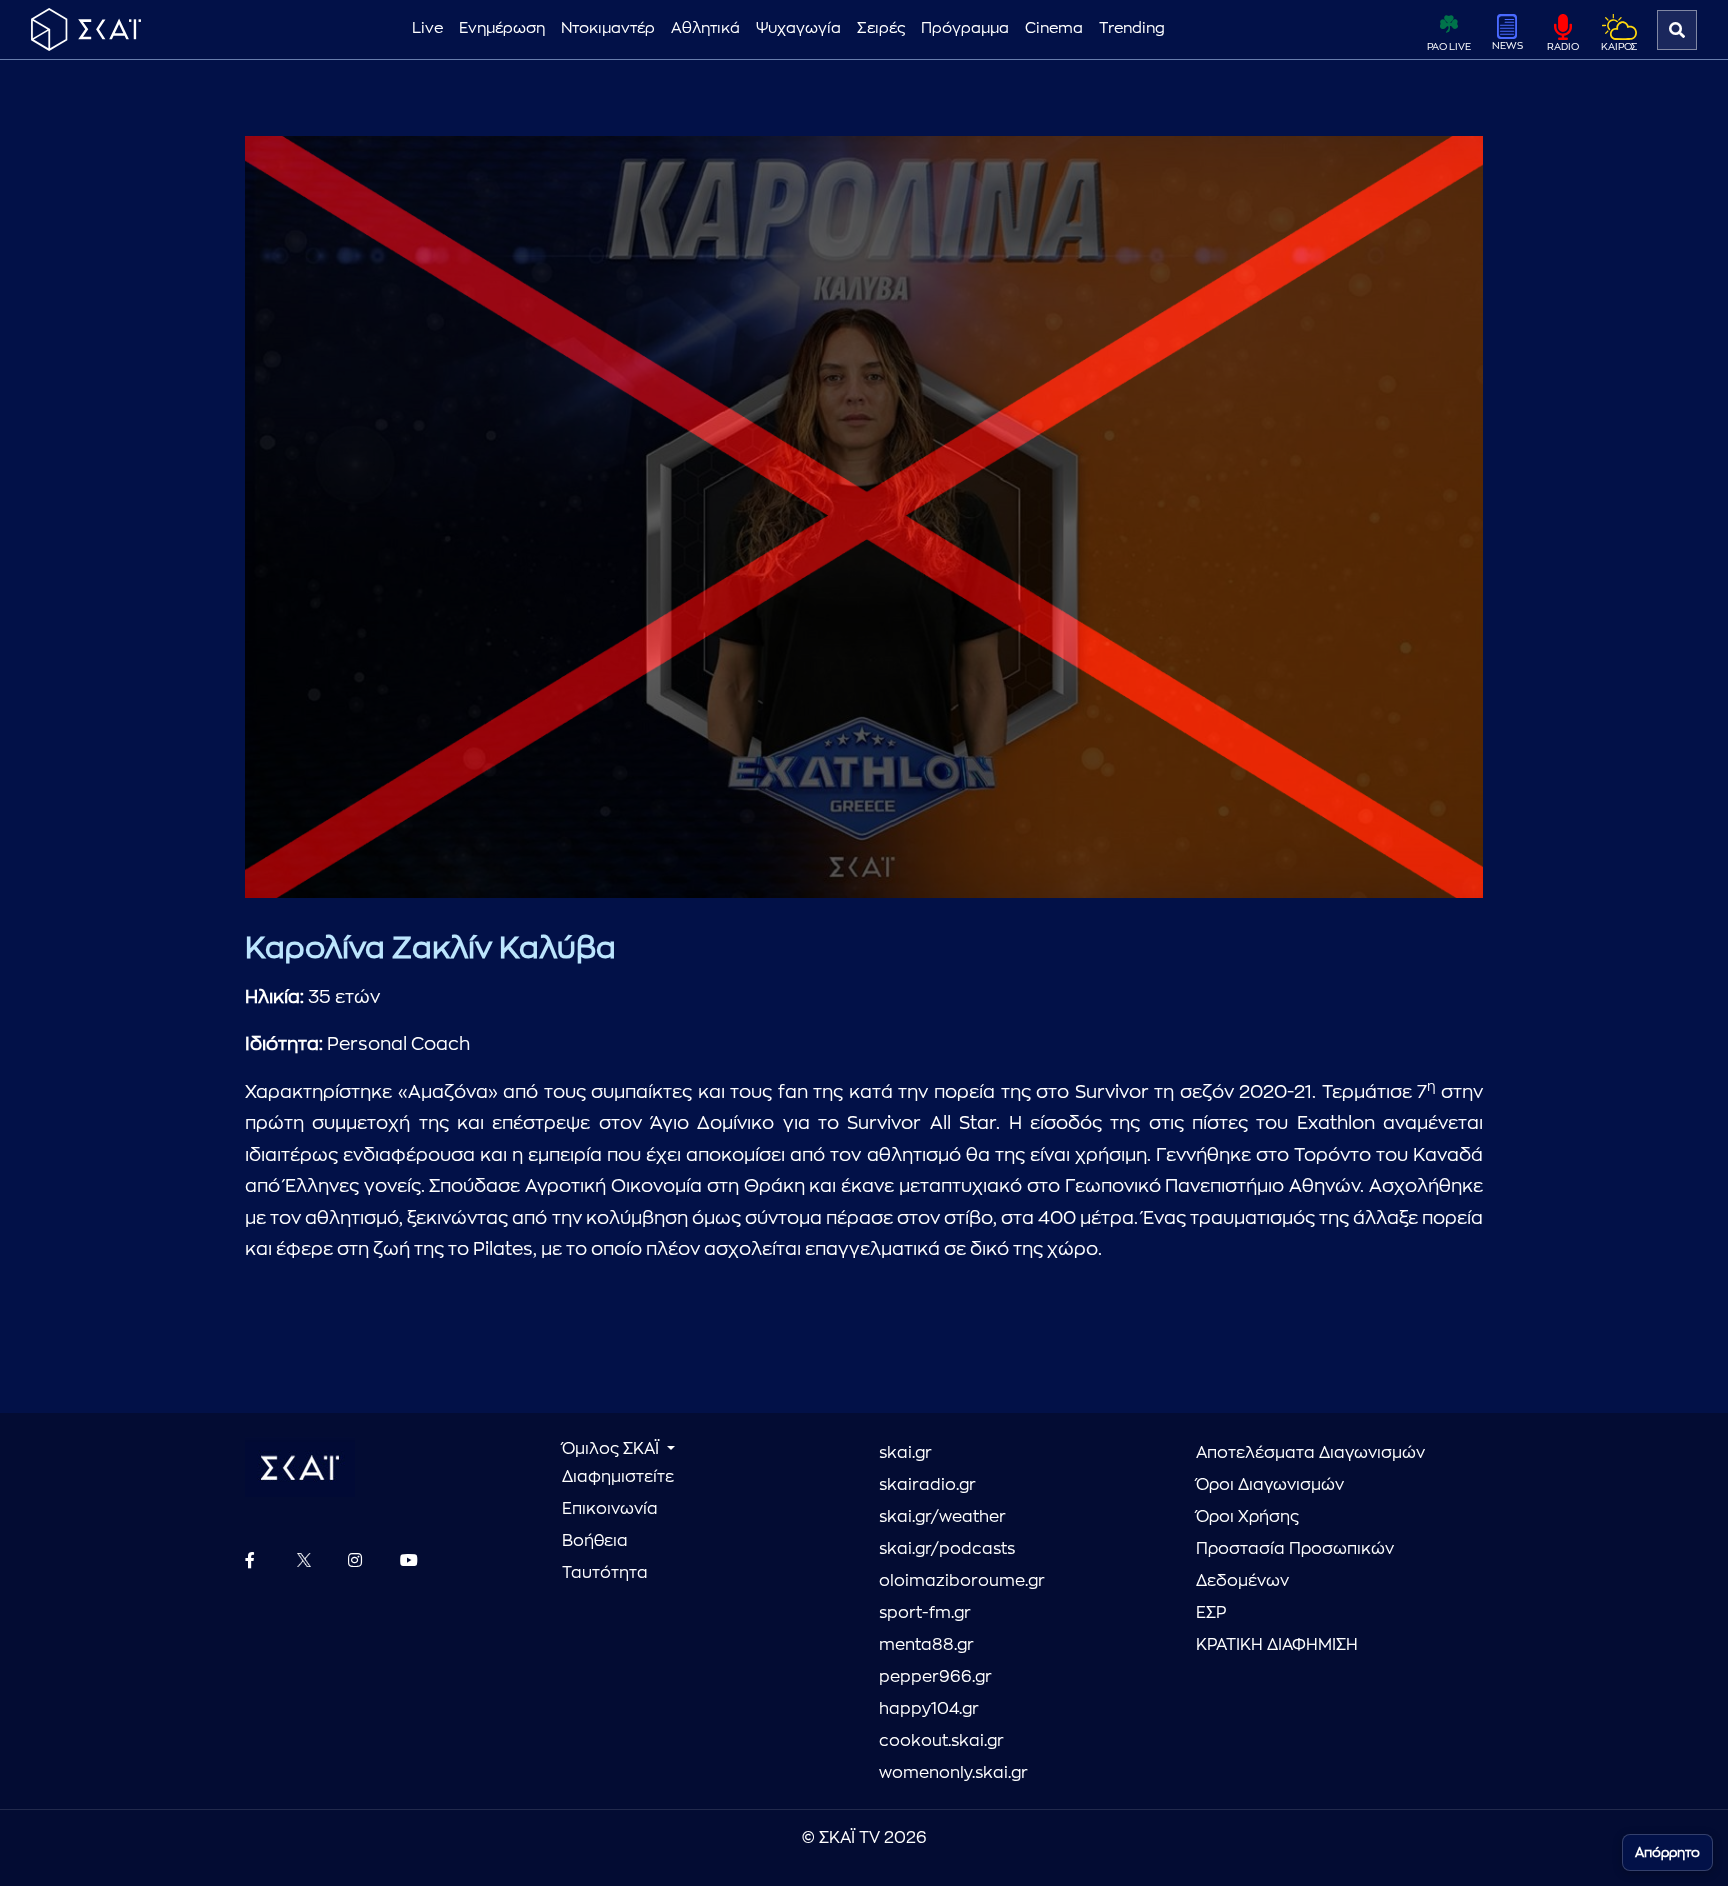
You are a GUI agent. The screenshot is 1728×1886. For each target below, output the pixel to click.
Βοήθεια (595, 1541)
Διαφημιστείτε (618, 1477)
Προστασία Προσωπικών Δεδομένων (1295, 1565)
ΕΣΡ (1211, 1613)
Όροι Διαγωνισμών (1270, 1485)
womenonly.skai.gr (953, 1773)
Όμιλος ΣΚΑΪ (612, 1449)
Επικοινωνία (610, 1509)
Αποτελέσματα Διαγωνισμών (1310, 1453)
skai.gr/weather (942, 1517)
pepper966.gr (935, 1677)
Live (427, 28)
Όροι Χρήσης (1247, 1517)
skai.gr (905, 1453)
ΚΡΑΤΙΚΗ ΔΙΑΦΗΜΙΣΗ (1277, 1645)
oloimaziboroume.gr (962, 1581)
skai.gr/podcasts (947, 1549)
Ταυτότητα (605, 1573)
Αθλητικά (705, 28)
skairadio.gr (927, 1485)
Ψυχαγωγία (798, 28)
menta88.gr (926, 1645)
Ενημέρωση (502, 28)
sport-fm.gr (925, 1613)
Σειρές (881, 28)
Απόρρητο (1667, 1852)
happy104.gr (929, 1709)
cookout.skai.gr (941, 1741)
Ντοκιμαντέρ (608, 28)
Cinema (1054, 28)
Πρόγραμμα (965, 28)
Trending (1132, 28)
